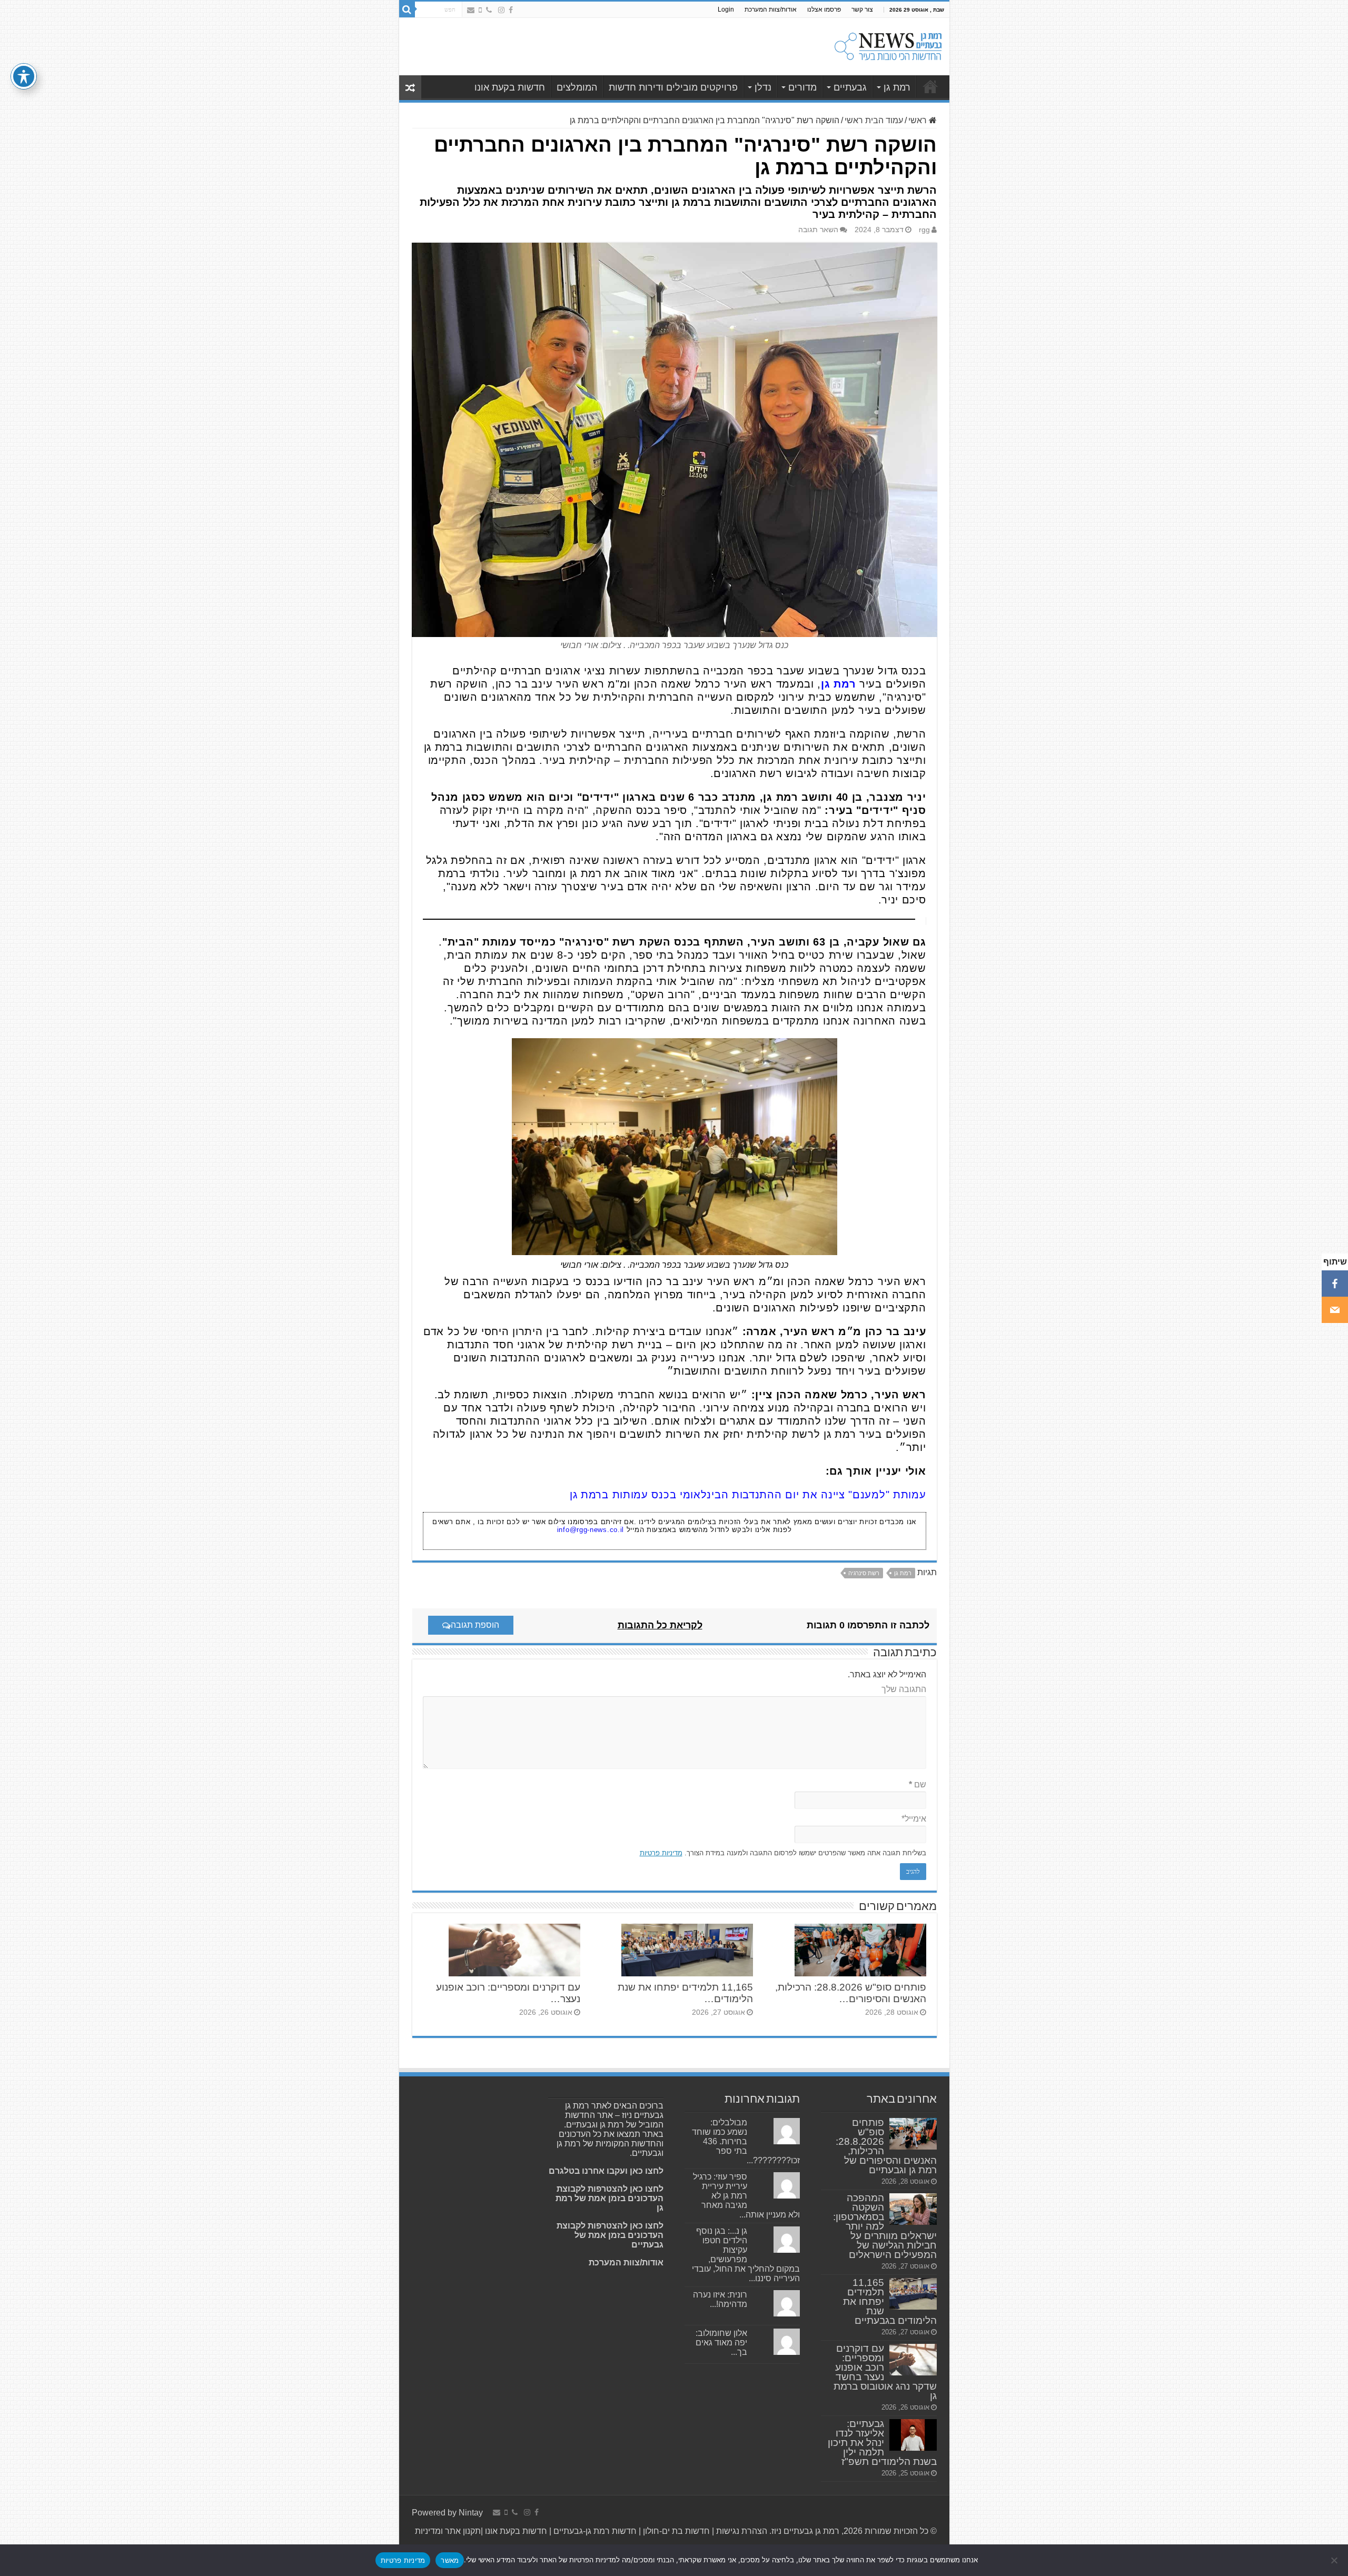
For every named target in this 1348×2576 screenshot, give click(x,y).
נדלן (763, 87)
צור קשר (862, 9)
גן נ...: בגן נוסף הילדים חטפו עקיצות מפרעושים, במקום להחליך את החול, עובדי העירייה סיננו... (746, 2255)
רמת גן (897, 87)
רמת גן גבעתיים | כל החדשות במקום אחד (930, 86)
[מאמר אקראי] (410, 88)
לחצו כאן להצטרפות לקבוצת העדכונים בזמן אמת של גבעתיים (610, 2235)
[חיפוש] (407, 9)
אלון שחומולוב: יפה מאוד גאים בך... (721, 2343)
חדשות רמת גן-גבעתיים (594, 2531)
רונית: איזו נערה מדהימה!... (720, 2299)
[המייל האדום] (471, 10)
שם (918, 1784)
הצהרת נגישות (741, 2531)
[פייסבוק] (1335, 1284)
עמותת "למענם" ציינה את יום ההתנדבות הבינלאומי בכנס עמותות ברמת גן (748, 1495)
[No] (1335, 2560)
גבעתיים (850, 87)
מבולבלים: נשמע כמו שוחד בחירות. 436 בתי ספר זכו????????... (746, 2141)
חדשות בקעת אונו (510, 87)
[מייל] (1335, 1310)
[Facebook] (511, 10)
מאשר (450, 2560)
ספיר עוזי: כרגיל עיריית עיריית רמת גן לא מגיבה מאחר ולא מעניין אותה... (746, 2196)
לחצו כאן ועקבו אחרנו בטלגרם (606, 2171)
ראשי (919, 120)
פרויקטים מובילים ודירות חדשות (673, 87)
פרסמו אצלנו (824, 9)
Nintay (471, 2513)
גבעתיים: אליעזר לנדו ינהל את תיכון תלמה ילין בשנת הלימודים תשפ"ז (882, 2443)
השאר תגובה (818, 230)
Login (726, 9)
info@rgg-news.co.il (591, 1530)
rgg (924, 230)
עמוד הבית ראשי (874, 120)
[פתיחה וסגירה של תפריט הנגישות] (24, 76)
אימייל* (914, 1819)
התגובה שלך (904, 1689)
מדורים (802, 87)
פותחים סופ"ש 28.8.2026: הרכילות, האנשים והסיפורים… (851, 1993)
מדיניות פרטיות (661, 1853)
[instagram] (501, 10)
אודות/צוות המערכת (771, 9)
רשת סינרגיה (864, 1573)
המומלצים (577, 87)
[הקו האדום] (480, 10)
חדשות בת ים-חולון (675, 2531)
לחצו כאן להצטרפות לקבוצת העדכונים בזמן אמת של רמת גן (609, 2198)
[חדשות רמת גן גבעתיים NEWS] (888, 45)
